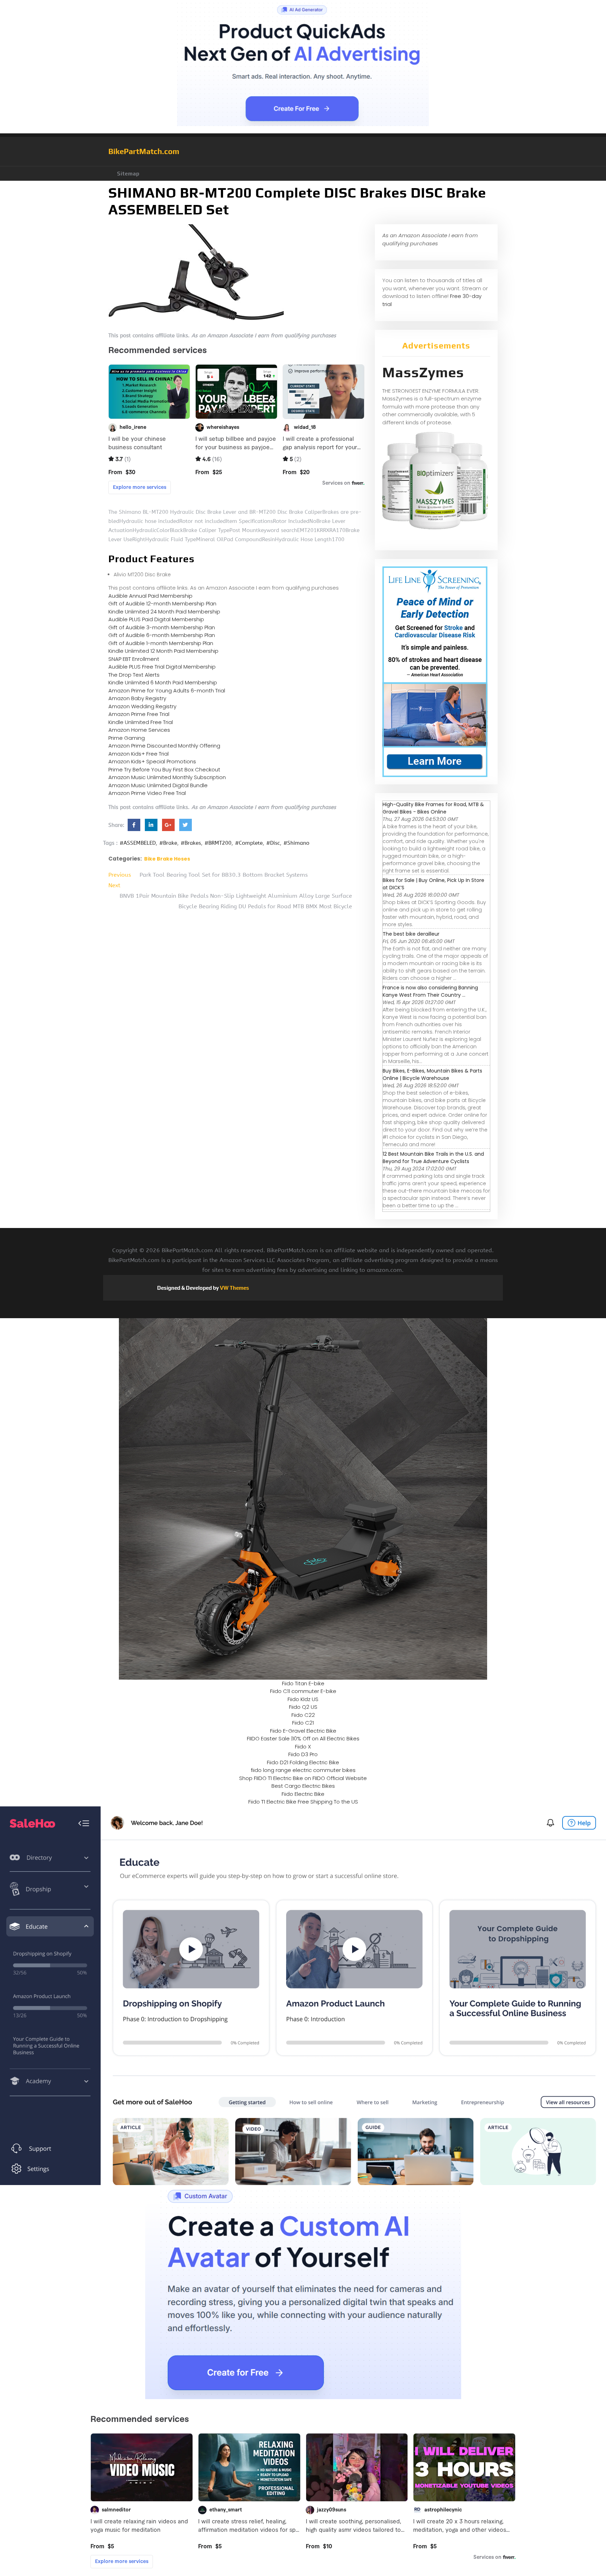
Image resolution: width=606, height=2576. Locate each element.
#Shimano (296, 843)
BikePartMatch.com (144, 151)
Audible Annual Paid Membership (150, 596)
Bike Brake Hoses (167, 859)
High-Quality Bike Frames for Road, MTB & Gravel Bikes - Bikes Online (433, 808)
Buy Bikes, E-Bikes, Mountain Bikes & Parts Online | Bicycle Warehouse (432, 1074)
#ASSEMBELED (138, 843)
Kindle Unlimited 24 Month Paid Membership (164, 612)
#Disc (273, 843)
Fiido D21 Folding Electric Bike (303, 1762)
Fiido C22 (303, 1715)
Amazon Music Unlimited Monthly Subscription (167, 777)
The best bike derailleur (411, 934)
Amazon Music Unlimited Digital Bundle (158, 785)
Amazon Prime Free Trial (139, 714)
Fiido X (303, 1747)
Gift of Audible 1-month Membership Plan (161, 643)
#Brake (168, 843)
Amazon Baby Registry (137, 698)
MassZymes (423, 372)
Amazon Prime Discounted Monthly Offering (164, 746)
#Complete (249, 843)
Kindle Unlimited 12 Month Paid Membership (163, 651)
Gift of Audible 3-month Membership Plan (162, 627)
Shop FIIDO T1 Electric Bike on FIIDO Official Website (303, 1778)
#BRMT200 (218, 843)
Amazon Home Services (139, 730)
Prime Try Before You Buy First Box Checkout (164, 769)
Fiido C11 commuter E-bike (303, 1691)
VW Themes (234, 1288)
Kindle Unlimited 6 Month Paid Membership (163, 682)
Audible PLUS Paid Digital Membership (156, 619)
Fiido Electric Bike (303, 1794)
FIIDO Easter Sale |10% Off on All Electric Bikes (303, 1738)
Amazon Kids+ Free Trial (139, 754)
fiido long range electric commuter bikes (303, 1770)
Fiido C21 (303, 1723)
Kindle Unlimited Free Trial (141, 722)
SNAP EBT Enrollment (134, 659)
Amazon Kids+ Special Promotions (152, 761)
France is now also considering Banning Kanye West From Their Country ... (430, 991)
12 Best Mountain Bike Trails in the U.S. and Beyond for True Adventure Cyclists (433, 1158)
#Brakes (191, 843)
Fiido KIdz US (303, 1699)
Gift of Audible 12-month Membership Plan (162, 603)
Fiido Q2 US (303, 1707)
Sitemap (128, 174)
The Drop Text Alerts (134, 675)
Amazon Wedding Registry (142, 706)
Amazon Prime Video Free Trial (147, 793)
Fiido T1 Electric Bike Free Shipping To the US (303, 1802)
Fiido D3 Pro (303, 1754)
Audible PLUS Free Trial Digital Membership (162, 667)
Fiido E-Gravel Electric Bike (303, 1731)
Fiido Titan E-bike (303, 1683)
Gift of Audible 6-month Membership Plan (162, 635)
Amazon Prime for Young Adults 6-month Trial (167, 691)
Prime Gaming (127, 738)
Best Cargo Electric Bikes (303, 1786)
